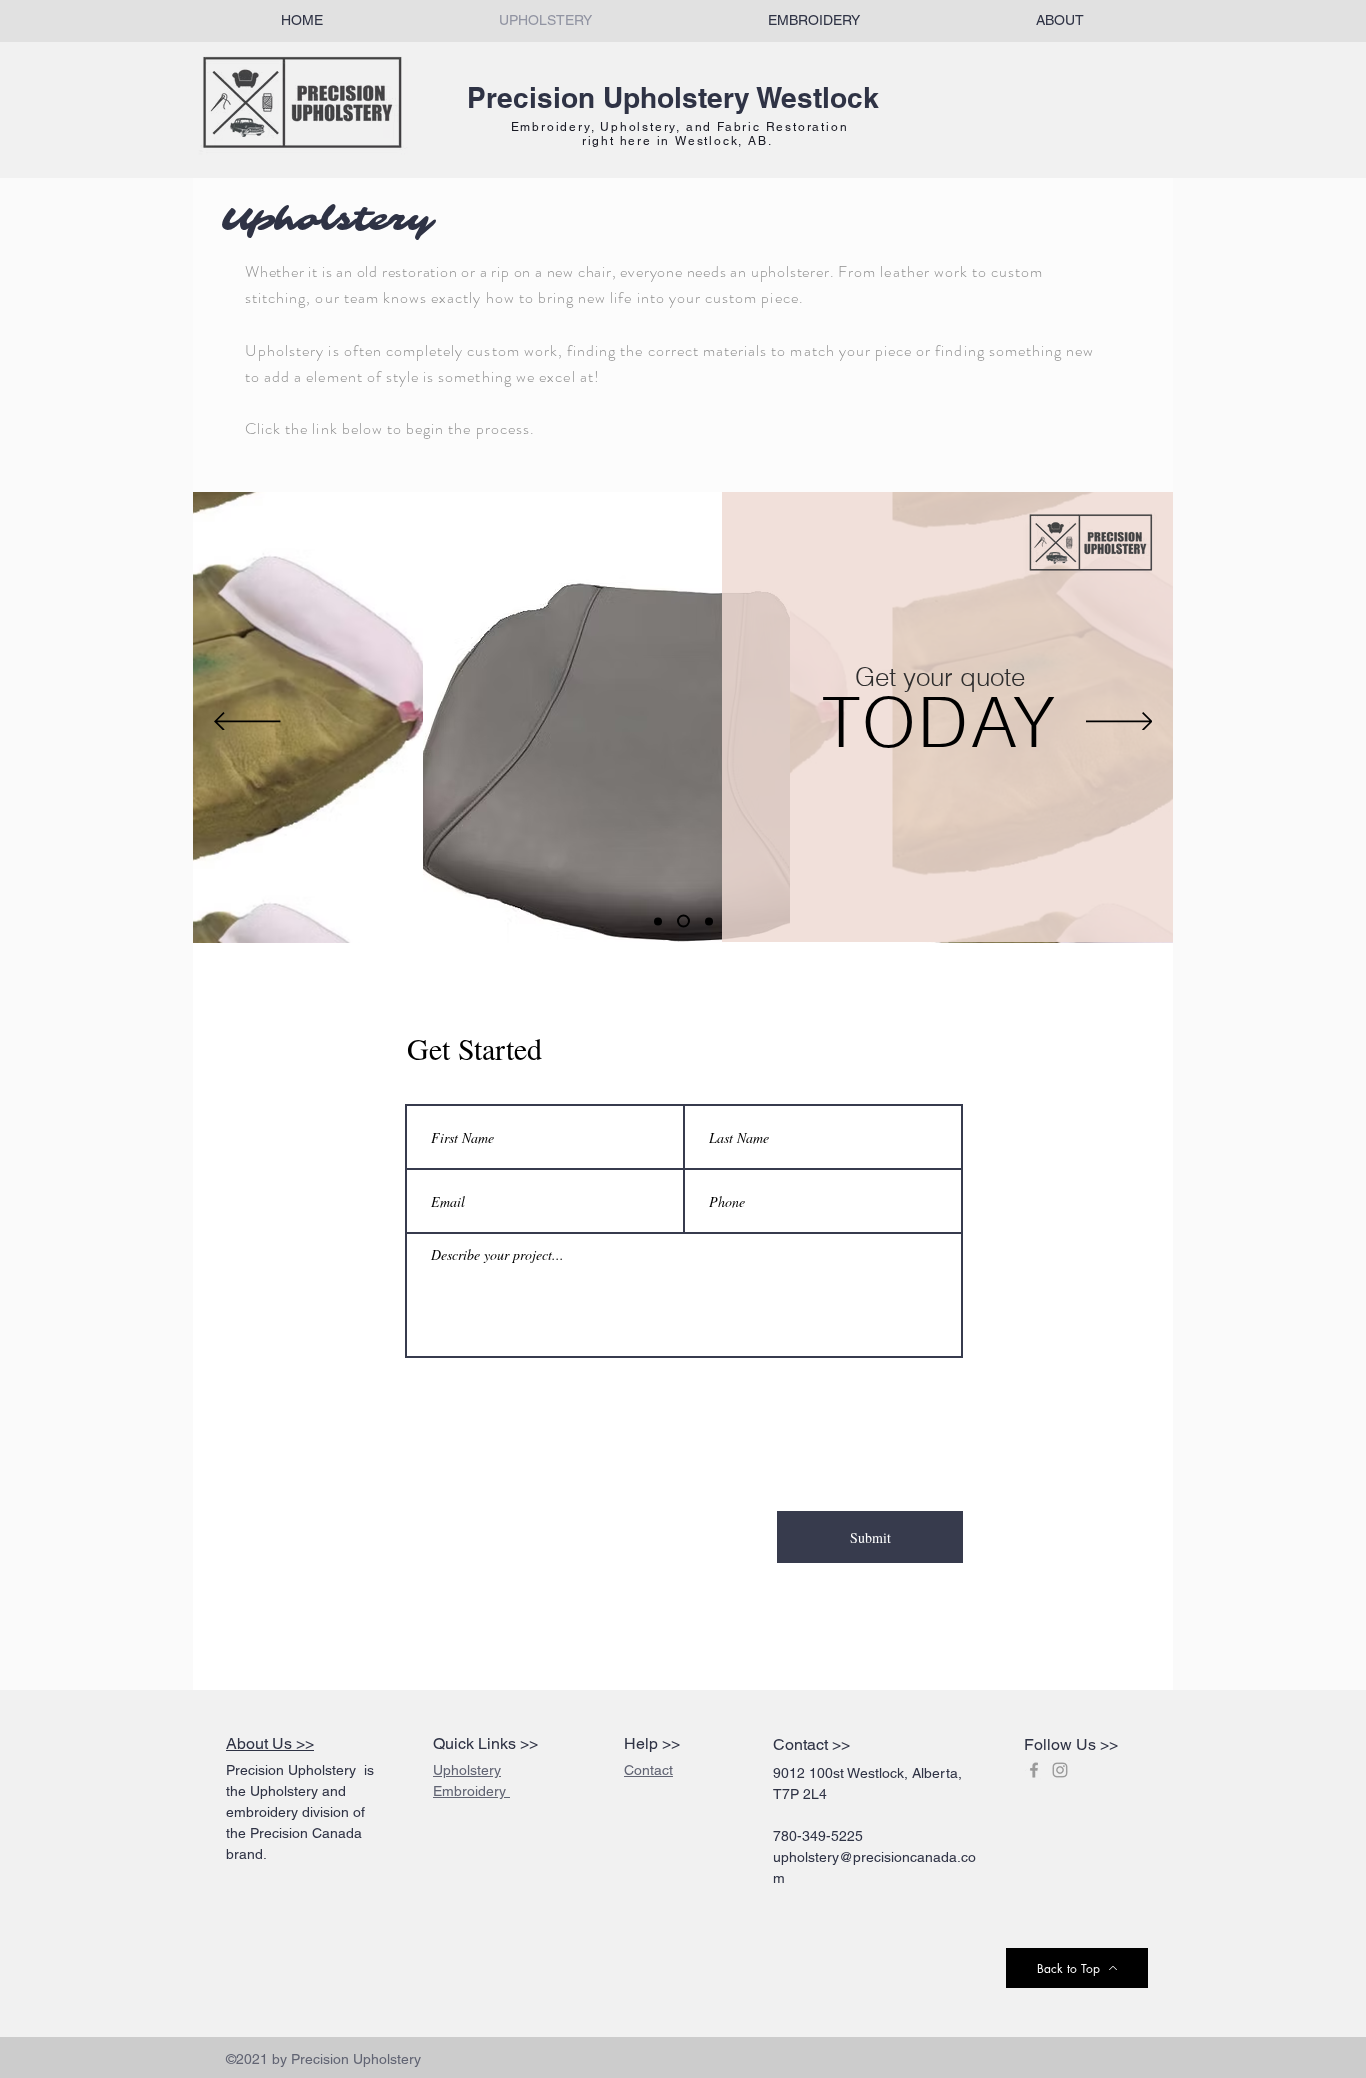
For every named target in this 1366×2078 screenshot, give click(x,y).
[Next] (1119, 723)
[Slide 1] (658, 921)
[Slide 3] (706, 921)
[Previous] (247, 723)
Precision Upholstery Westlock (673, 97)
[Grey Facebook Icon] (1034, 1770)
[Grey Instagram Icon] (1060, 1770)
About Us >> (270, 1743)
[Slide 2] (681, 921)
